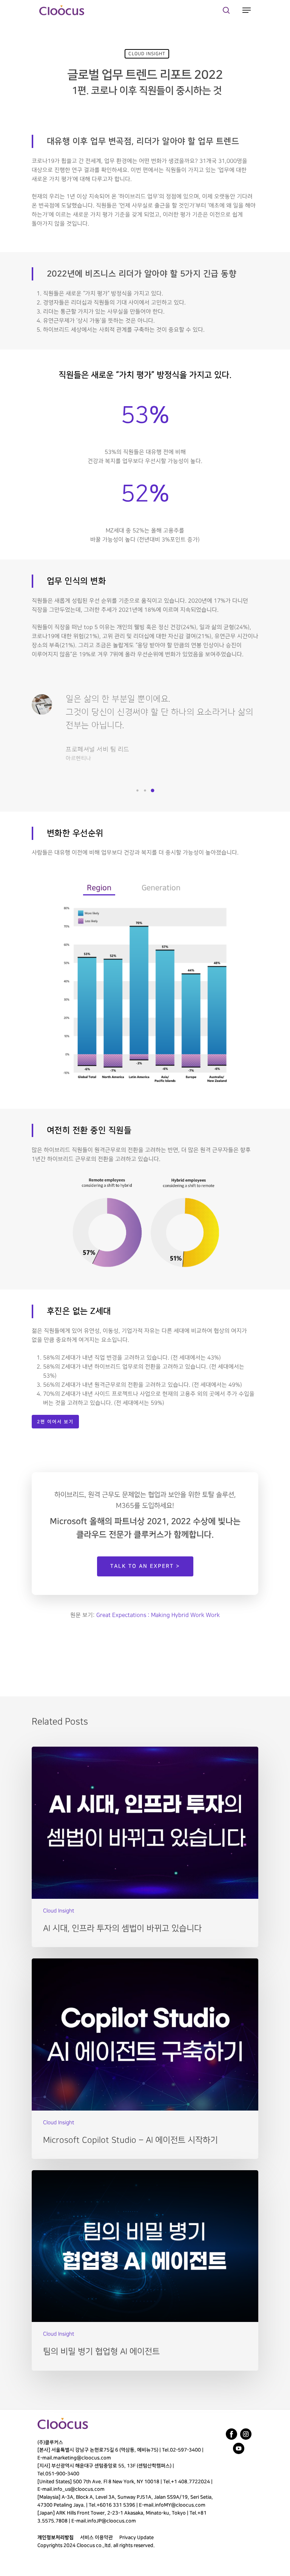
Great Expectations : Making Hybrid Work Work (158, 1615)
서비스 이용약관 (96, 2537)
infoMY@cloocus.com (180, 2505)
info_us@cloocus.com (79, 2489)
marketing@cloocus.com (82, 2458)
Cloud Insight (147, 54)
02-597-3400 (185, 2450)
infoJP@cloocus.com (112, 2521)
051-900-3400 (62, 2474)
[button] (137, 790)
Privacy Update (137, 2537)
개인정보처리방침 (56, 2537)
